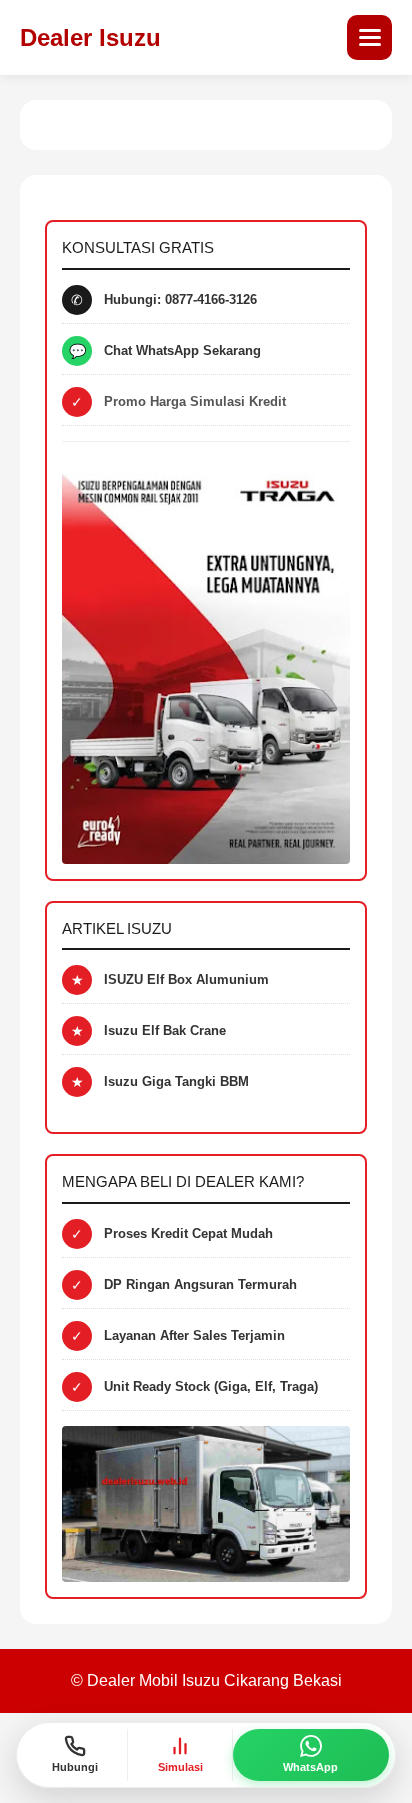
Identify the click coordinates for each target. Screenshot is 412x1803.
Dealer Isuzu (90, 37)
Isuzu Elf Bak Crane (165, 1030)
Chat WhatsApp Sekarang (182, 350)
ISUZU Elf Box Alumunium (186, 979)
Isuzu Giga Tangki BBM (176, 1081)
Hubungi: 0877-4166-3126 (180, 299)
